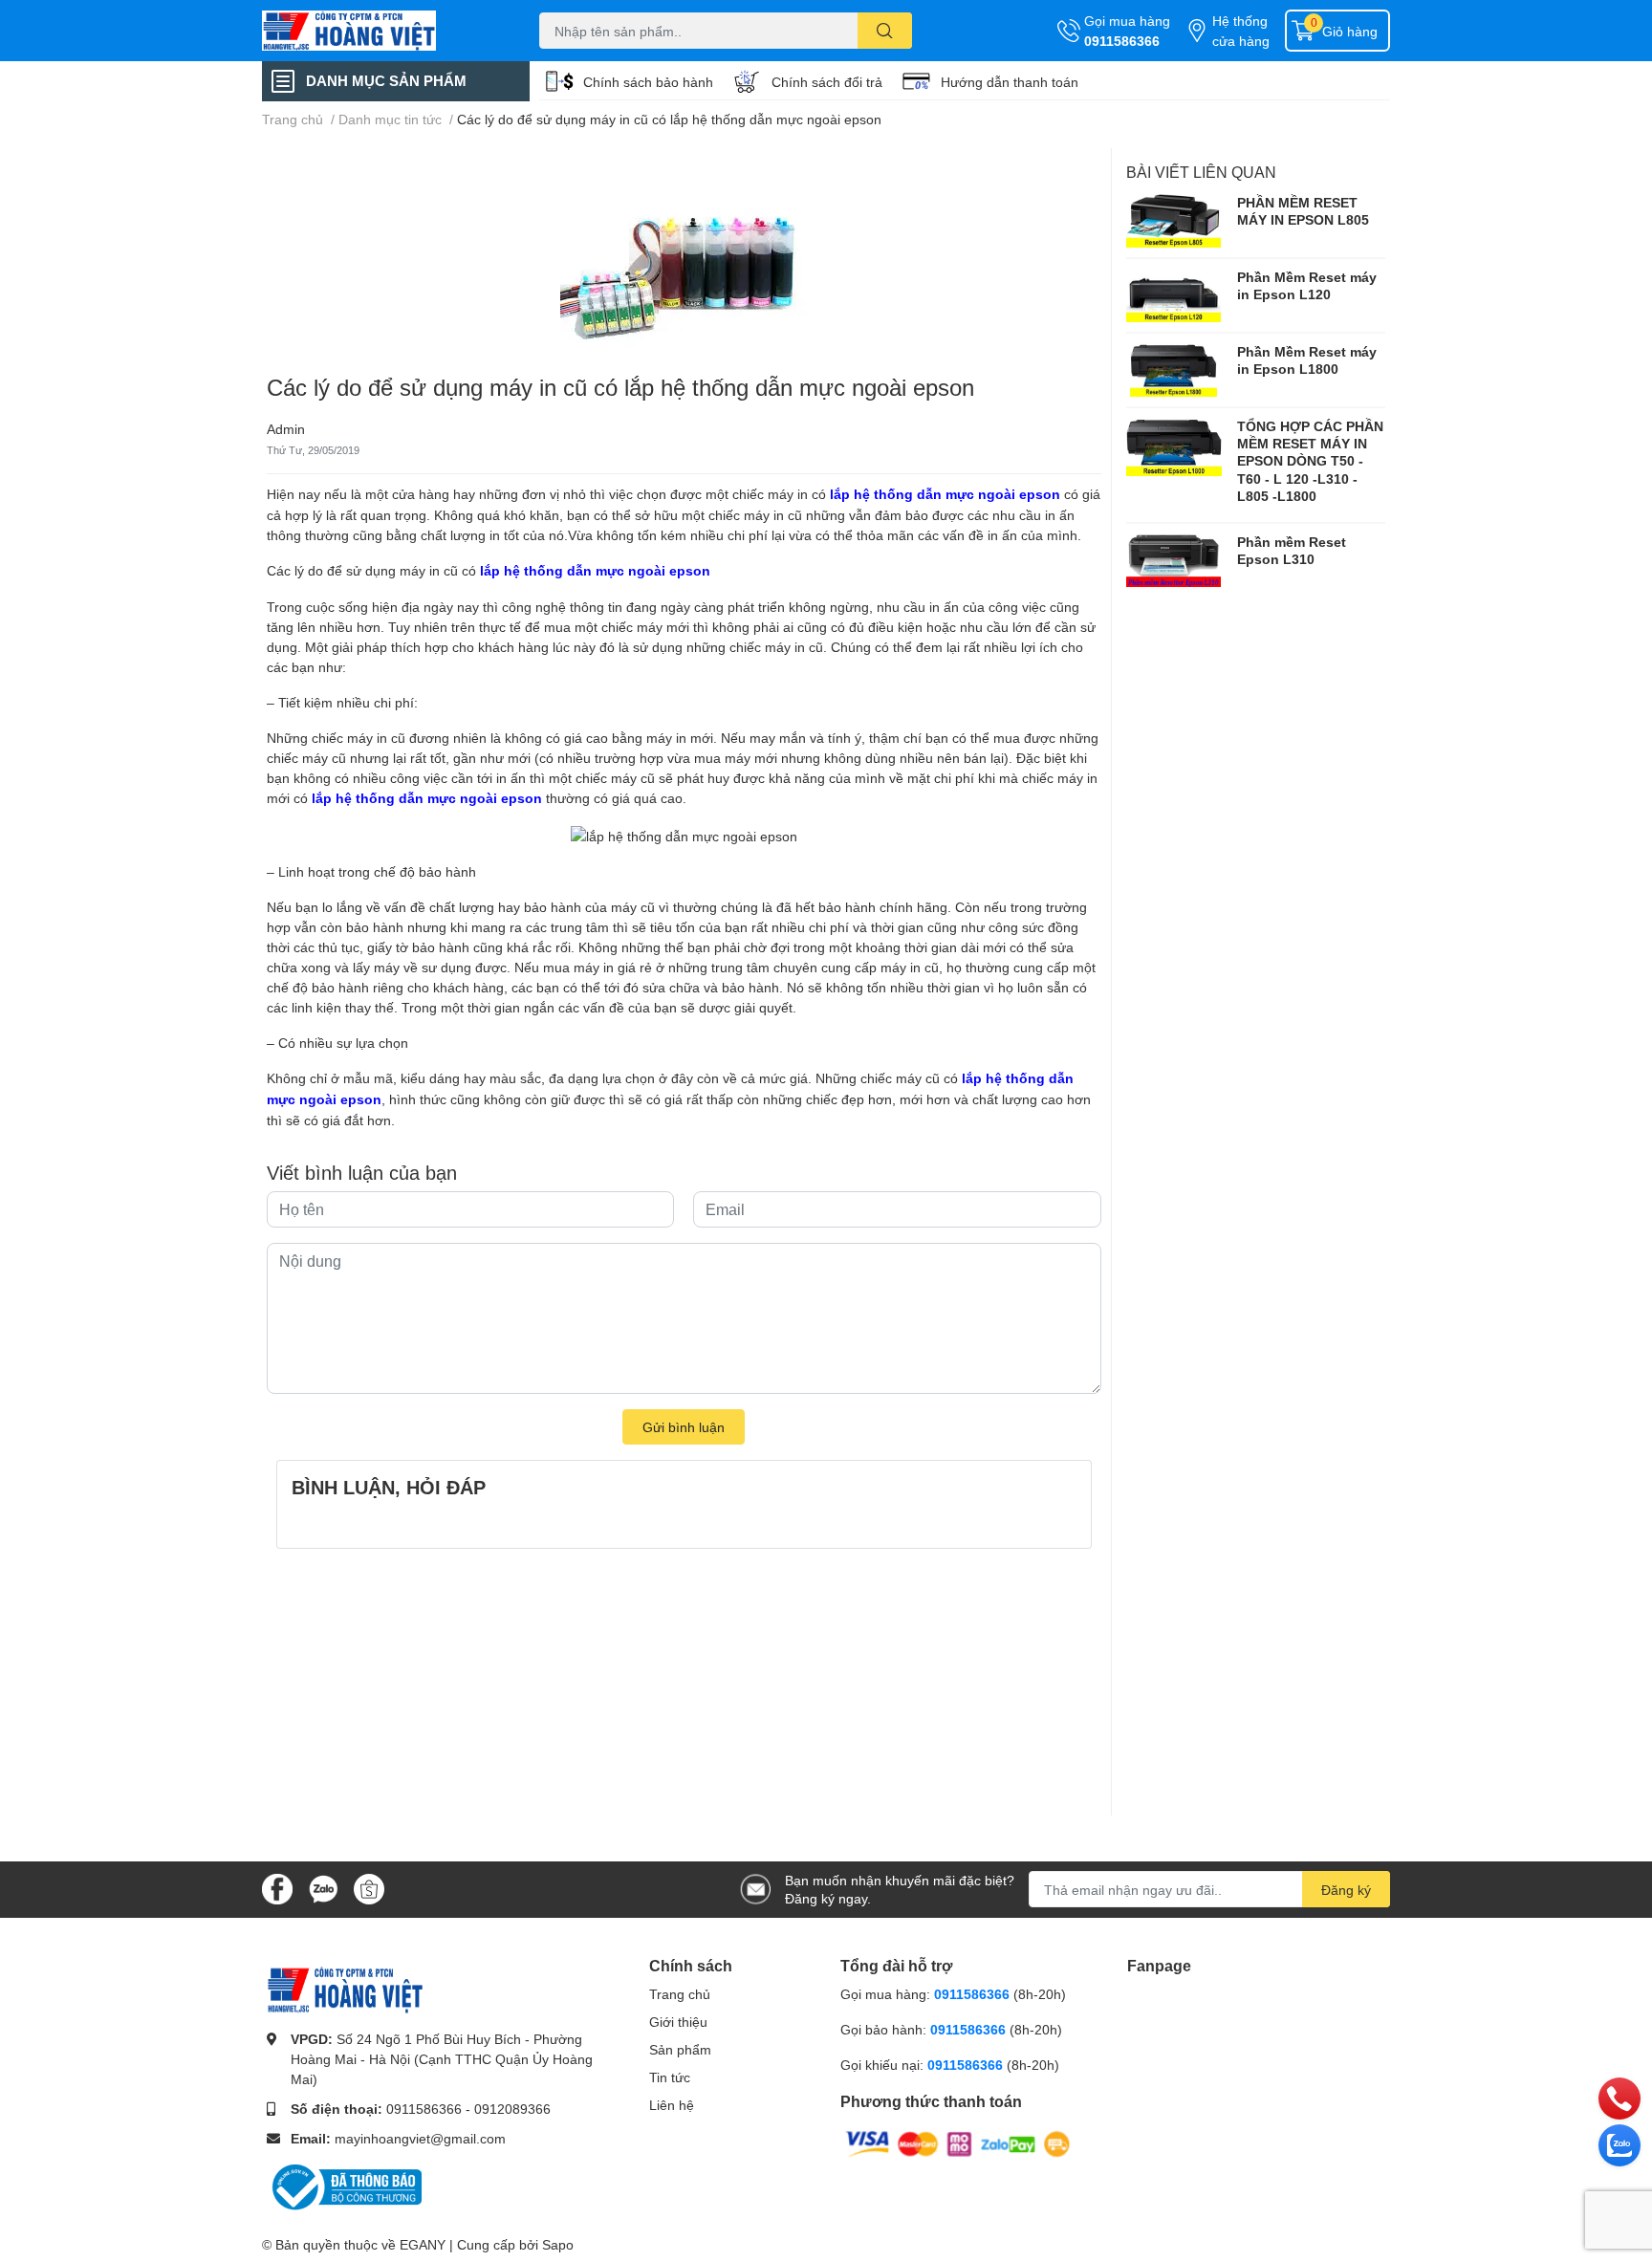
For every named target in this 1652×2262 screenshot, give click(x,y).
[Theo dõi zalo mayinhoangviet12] (323, 1888)
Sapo (558, 2244)
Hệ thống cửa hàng (1241, 31)
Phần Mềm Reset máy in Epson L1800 (1307, 360)
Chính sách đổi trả (827, 82)
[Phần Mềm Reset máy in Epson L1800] (1174, 370)
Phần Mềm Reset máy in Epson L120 (1307, 285)
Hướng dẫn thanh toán (1010, 82)
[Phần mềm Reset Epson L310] (1174, 560)
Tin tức (670, 2077)
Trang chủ (680, 1994)
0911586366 (1122, 41)
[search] (885, 31)
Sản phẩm (680, 2049)
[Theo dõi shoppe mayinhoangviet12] (369, 1889)
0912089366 (512, 2109)
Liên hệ (672, 2105)
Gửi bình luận (684, 1427)
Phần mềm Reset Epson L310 (1292, 550)
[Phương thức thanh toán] (958, 2142)
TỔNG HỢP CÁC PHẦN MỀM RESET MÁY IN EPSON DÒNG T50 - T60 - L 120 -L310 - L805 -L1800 (1310, 461)
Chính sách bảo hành (648, 82)
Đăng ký (1346, 1890)
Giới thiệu (678, 2022)
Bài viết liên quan (1201, 172)
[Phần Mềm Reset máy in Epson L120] (1174, 295)
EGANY (423, 2244)
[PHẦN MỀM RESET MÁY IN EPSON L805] (1174, 221)
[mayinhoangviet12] (380, 31)
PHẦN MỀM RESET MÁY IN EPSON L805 (1303, 211)
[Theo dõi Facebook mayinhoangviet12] (277, 1888)
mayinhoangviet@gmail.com (420, 2138)
